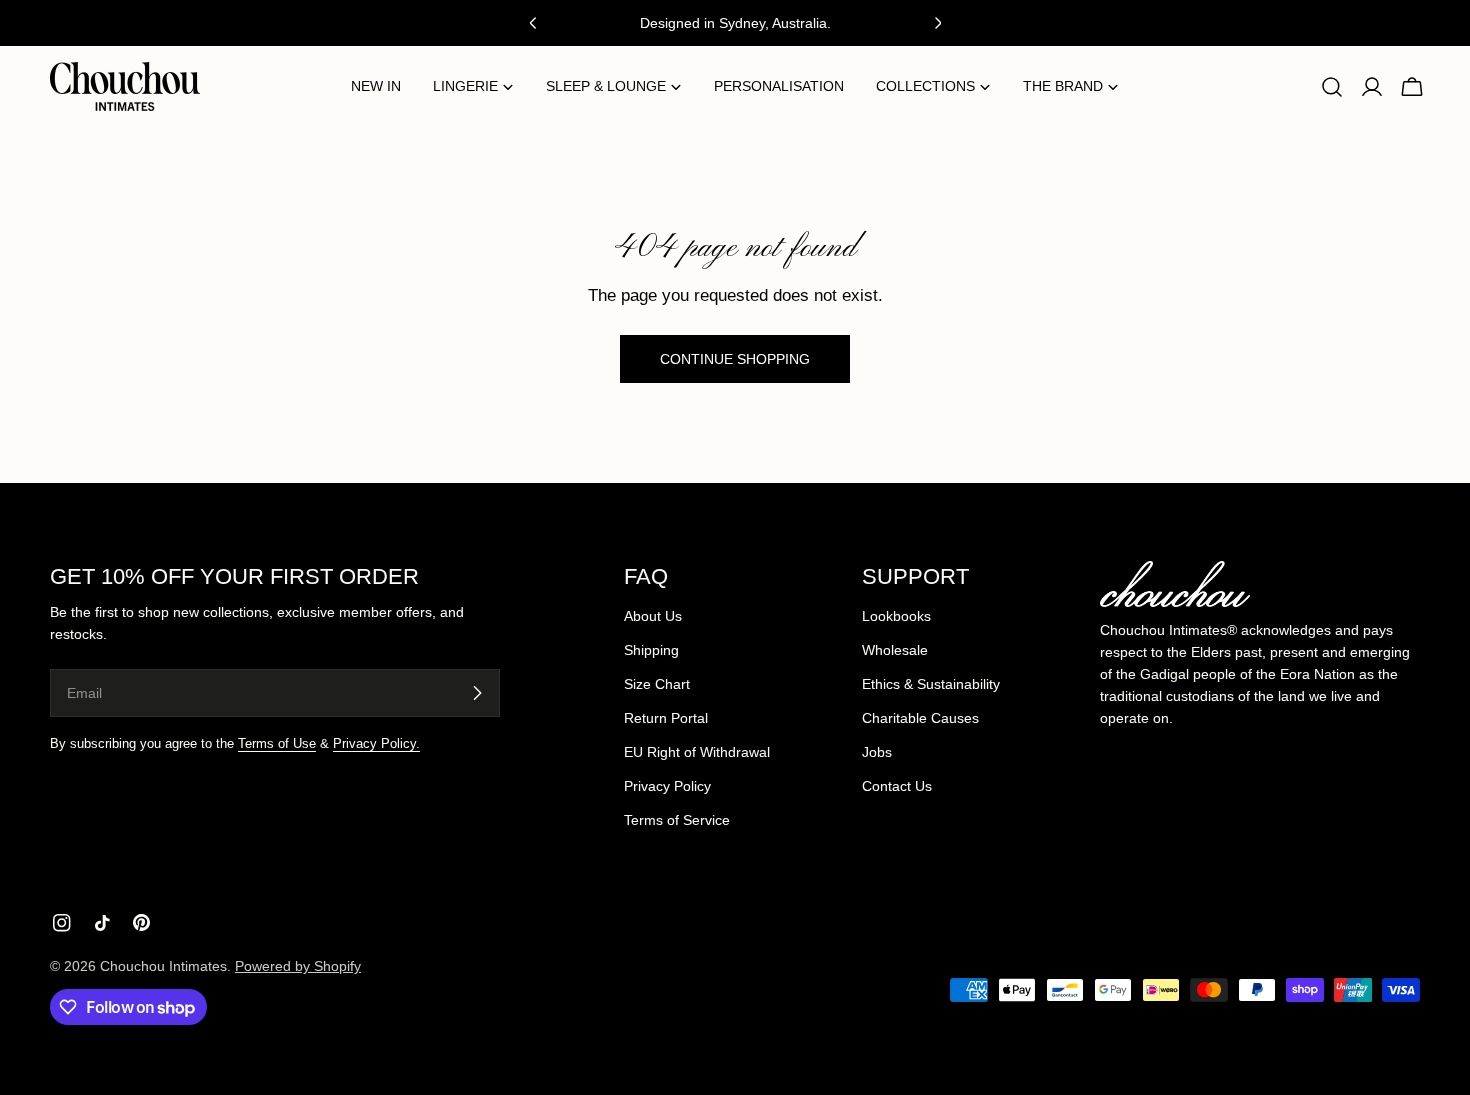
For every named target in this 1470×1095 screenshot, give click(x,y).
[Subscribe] (477, 693)
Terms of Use (277, 744)
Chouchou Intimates (163, 966)
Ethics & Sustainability (931, 684)
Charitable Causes (920, 718)
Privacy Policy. (376, 744)
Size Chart (657, 684)
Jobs (877, 752)
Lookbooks (896, 616)
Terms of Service (677, 820)
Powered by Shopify (298, 966)
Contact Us (897, 786)
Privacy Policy (667, 786)
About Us (653, 616)
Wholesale (895, 650)
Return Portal (666, 718)
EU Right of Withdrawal (697, 752)
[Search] (1332, 87)
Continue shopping (735, 359)
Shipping (651, 650)
